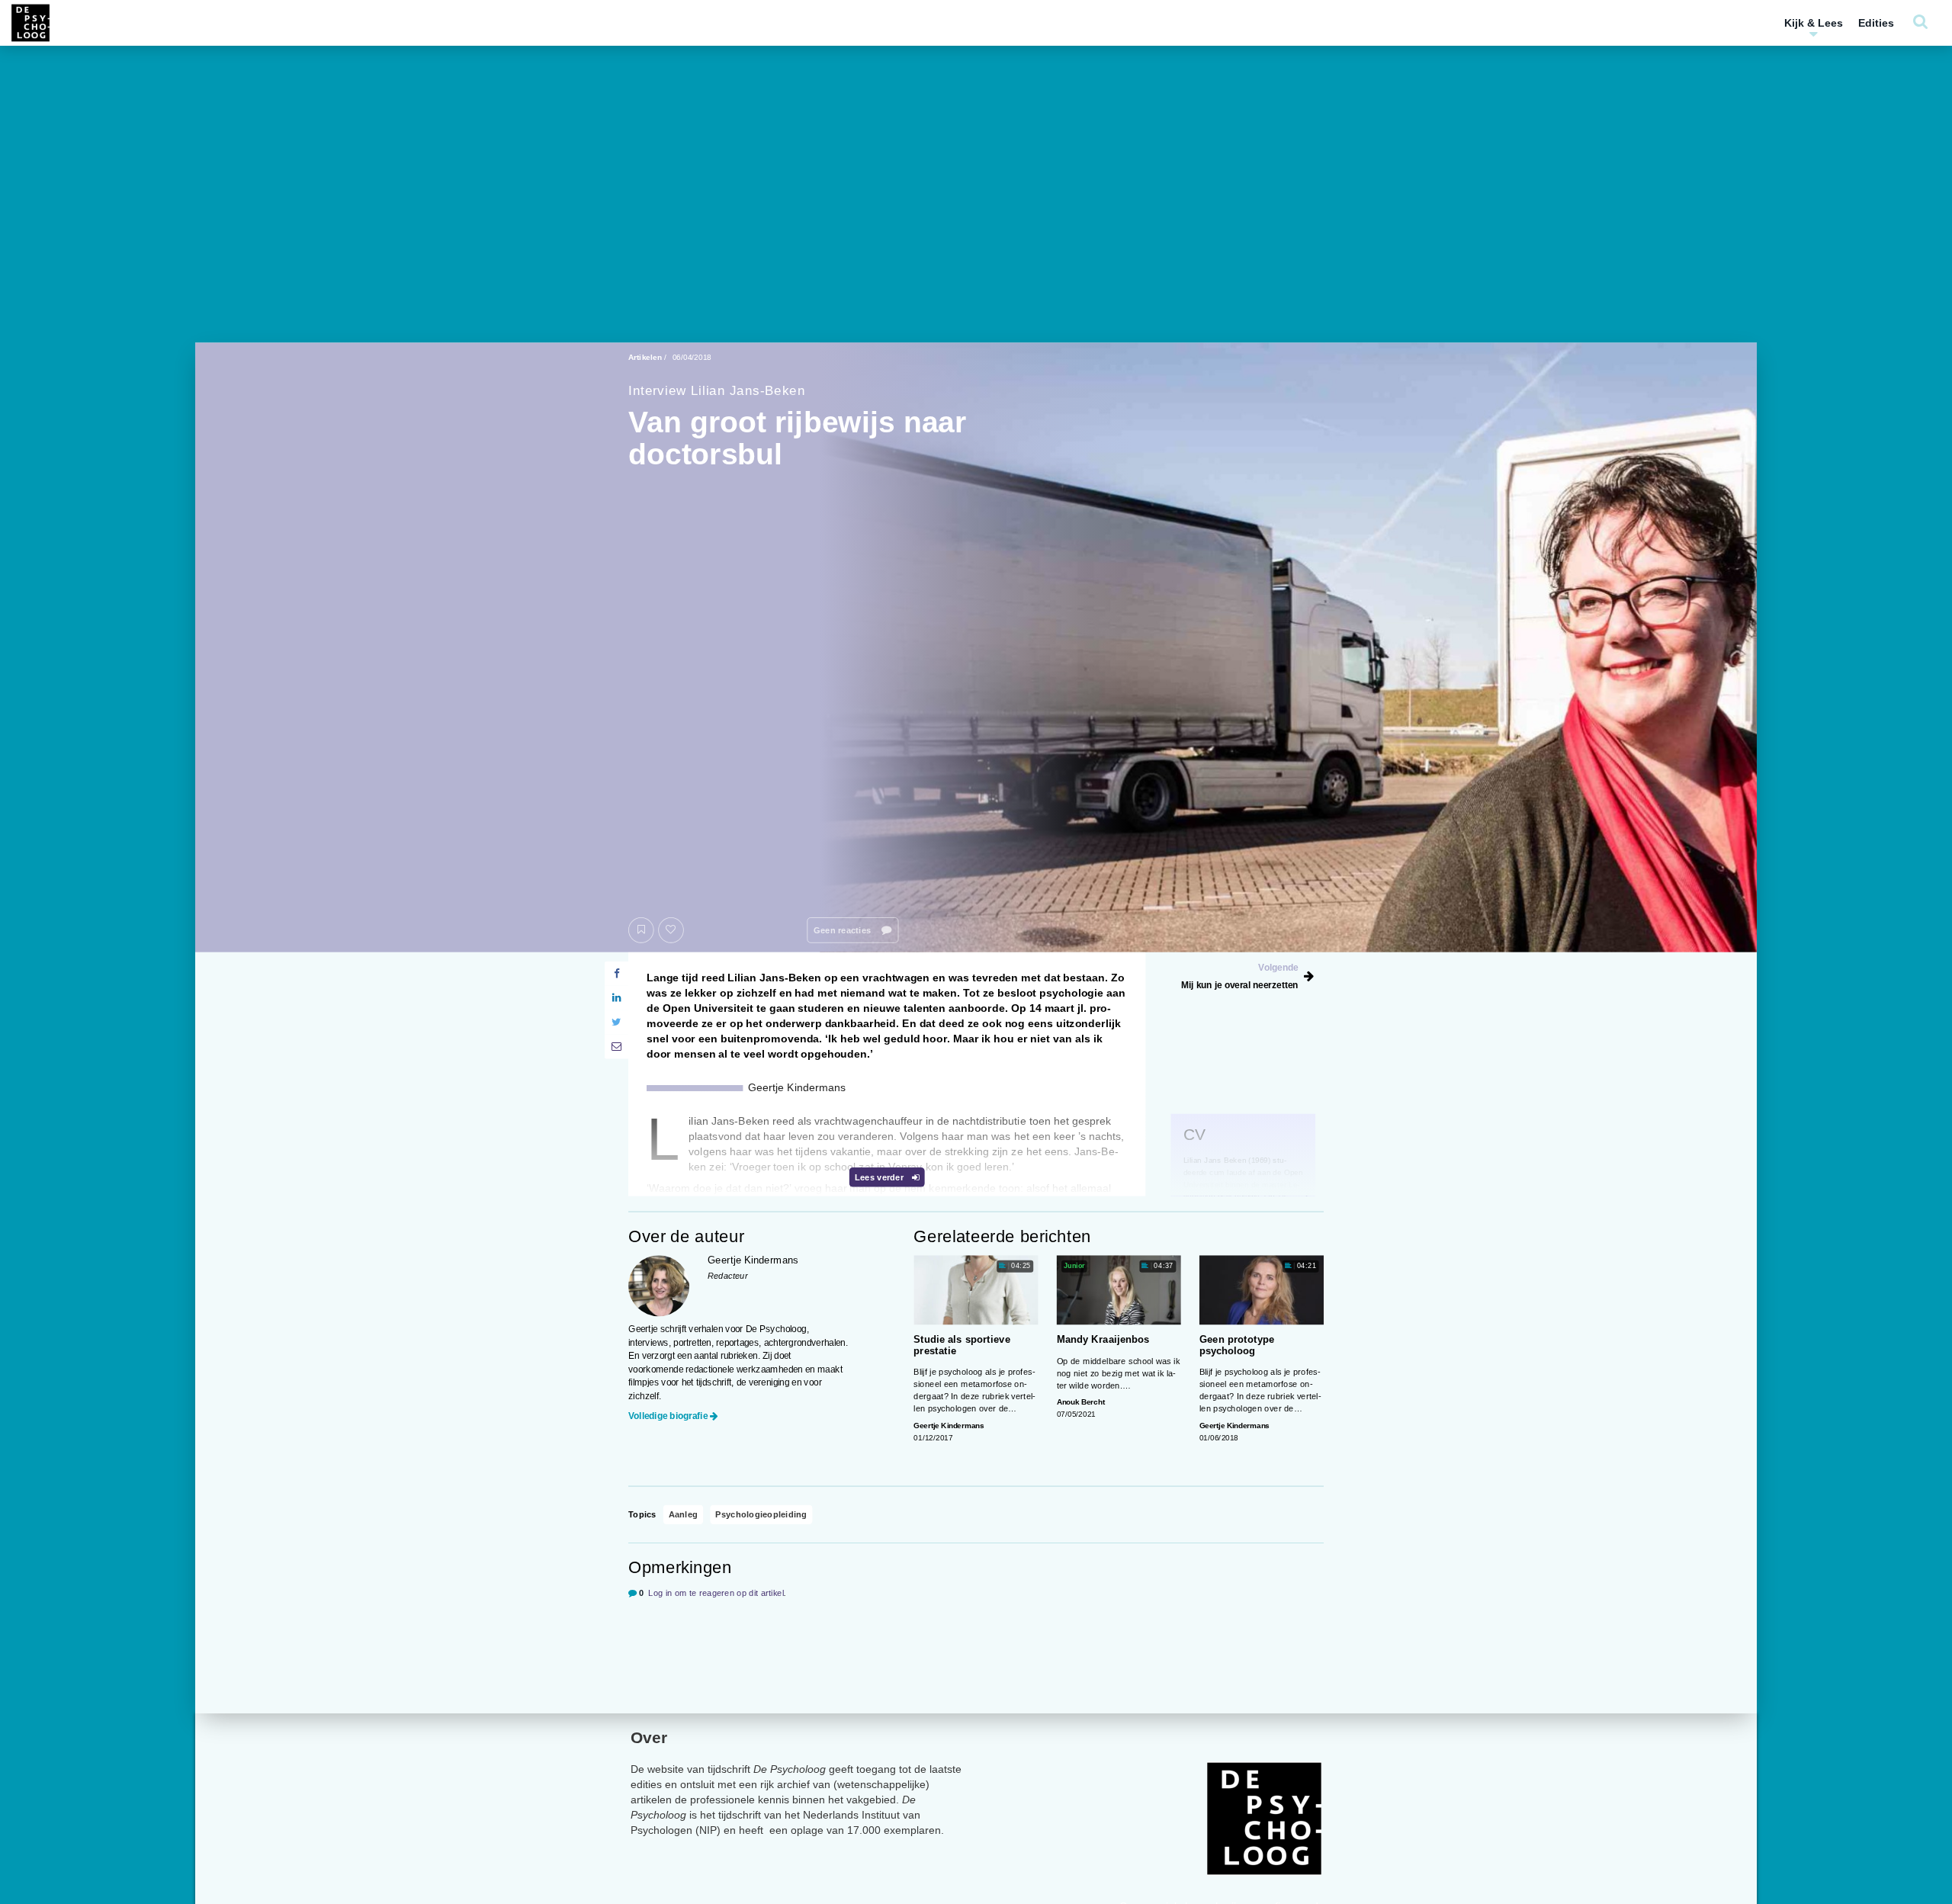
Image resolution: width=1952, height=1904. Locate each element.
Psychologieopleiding (761, 1515)
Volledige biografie (668, 1415)
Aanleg (683, 1515)
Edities (1876, 23)
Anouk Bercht (1081, 1402)
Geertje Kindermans (949, 1426)
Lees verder (880, 1177)
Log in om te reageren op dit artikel (716, 1593)
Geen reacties (843, 930)
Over (649, 1737)
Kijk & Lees (1814, 23)
